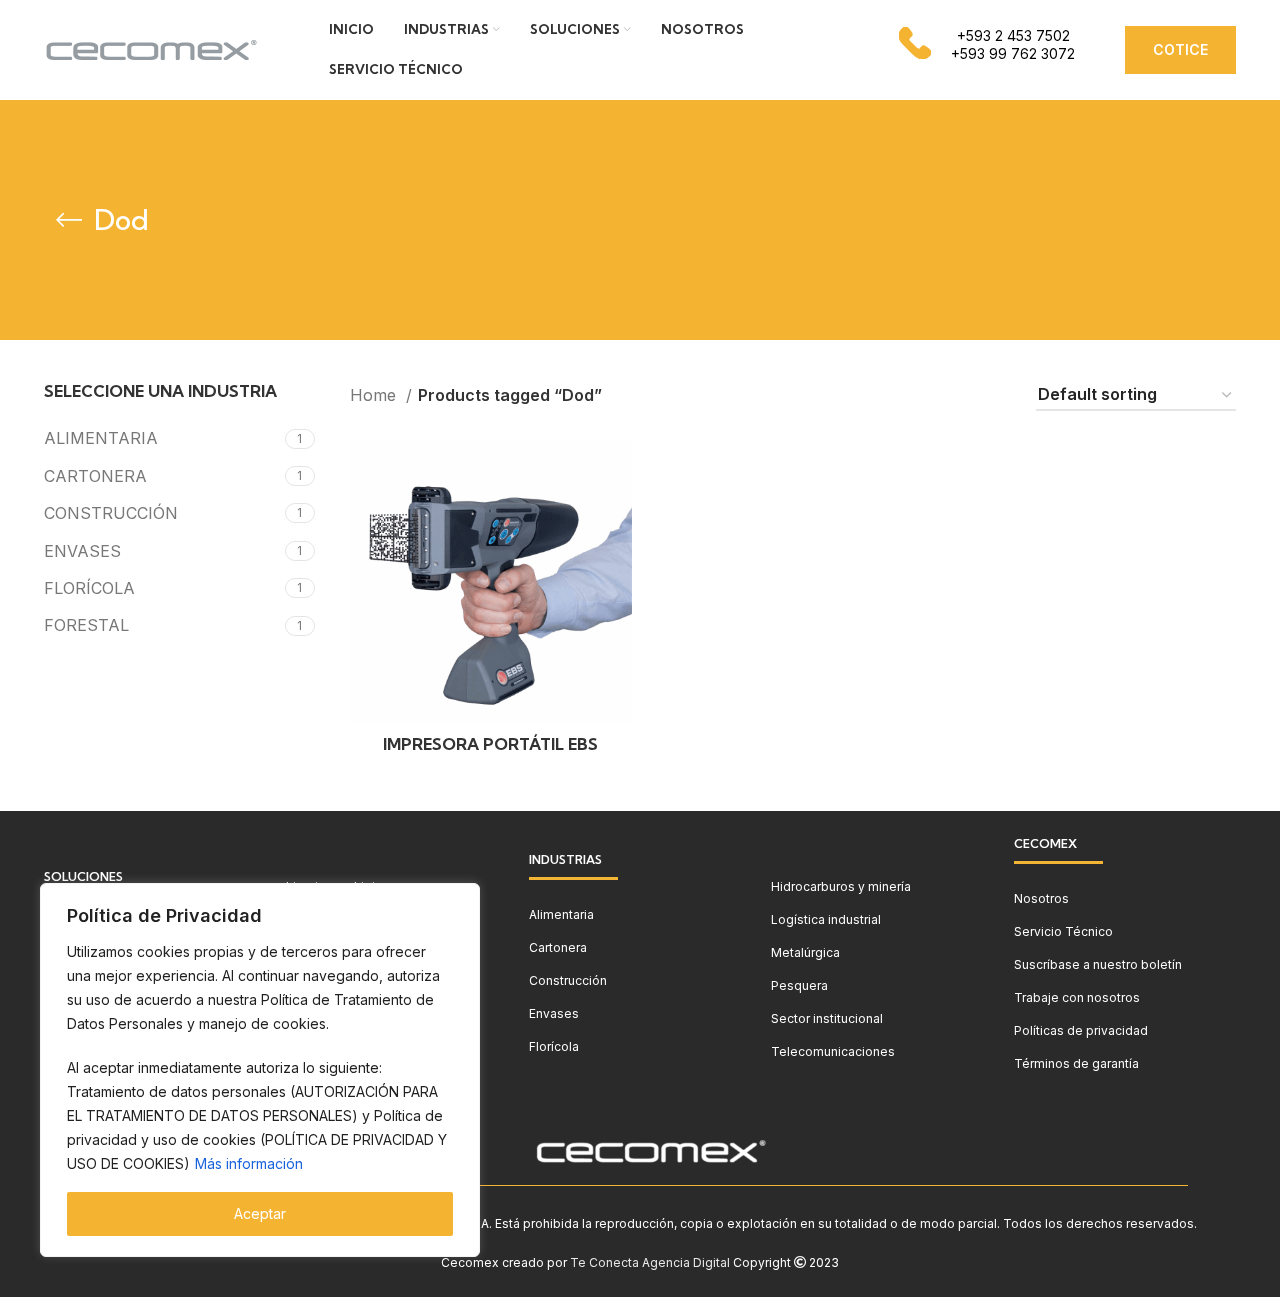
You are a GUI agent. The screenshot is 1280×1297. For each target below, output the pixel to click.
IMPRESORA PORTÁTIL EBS (490, 744)
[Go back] (69, 220)
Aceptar (260, 1213)
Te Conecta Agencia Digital (650, 1262)
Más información (249, 1163)
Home (375, 395)
